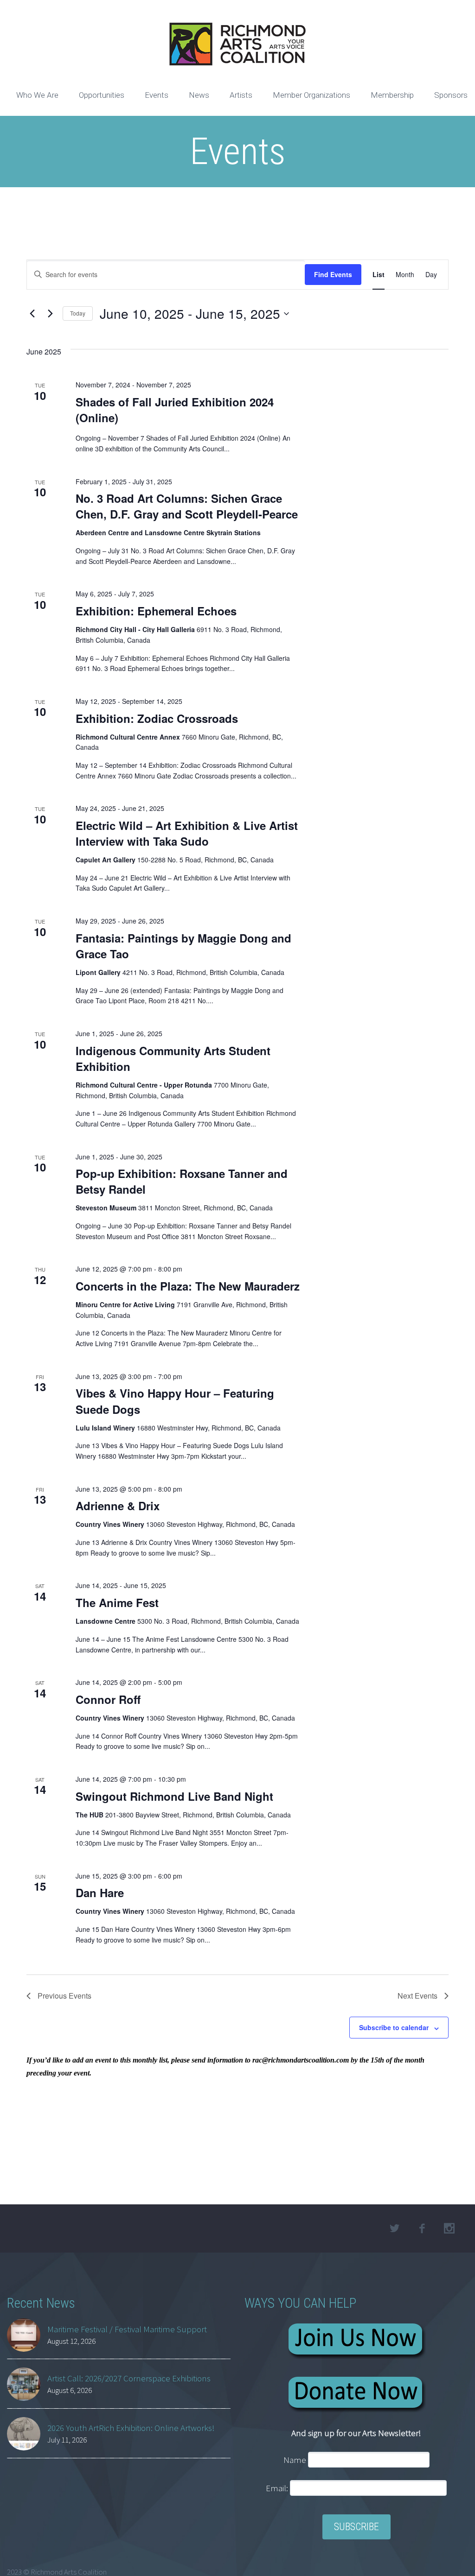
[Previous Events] (32, 314)
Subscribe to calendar (394, 2027)
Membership (392, 95)
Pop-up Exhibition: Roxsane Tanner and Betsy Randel (182, 1181)
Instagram (449, 2228)
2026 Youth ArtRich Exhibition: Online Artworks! (131, 2428)
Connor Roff (108, 1699)
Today (78, 313)
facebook (422, 2228)
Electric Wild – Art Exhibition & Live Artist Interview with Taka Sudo (187, 833)
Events (157, 95)
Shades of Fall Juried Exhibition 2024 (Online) (175, 410)
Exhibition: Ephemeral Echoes (156, 611)
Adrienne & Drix (118, 1506)
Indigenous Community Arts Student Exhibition (173, 1058)
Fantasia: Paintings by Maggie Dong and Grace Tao (183, 946)
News (199, 95)
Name (295, 2460)
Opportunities (102, 95)
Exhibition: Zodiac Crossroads (157, 718)
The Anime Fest (117, 1602)
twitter (395, 2228)
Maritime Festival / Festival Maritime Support (127, 2329)
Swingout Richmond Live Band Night (174, 1796)
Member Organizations (311, 95)
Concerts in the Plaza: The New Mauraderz (188, 1286)
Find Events (333, 274)
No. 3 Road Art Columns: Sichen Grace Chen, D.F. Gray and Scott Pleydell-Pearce (187, 506)
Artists (241, 95)
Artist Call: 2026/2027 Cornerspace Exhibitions (129, 2378)
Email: (278, 2488)
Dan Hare (100, 1892)
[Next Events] (50, 314)
